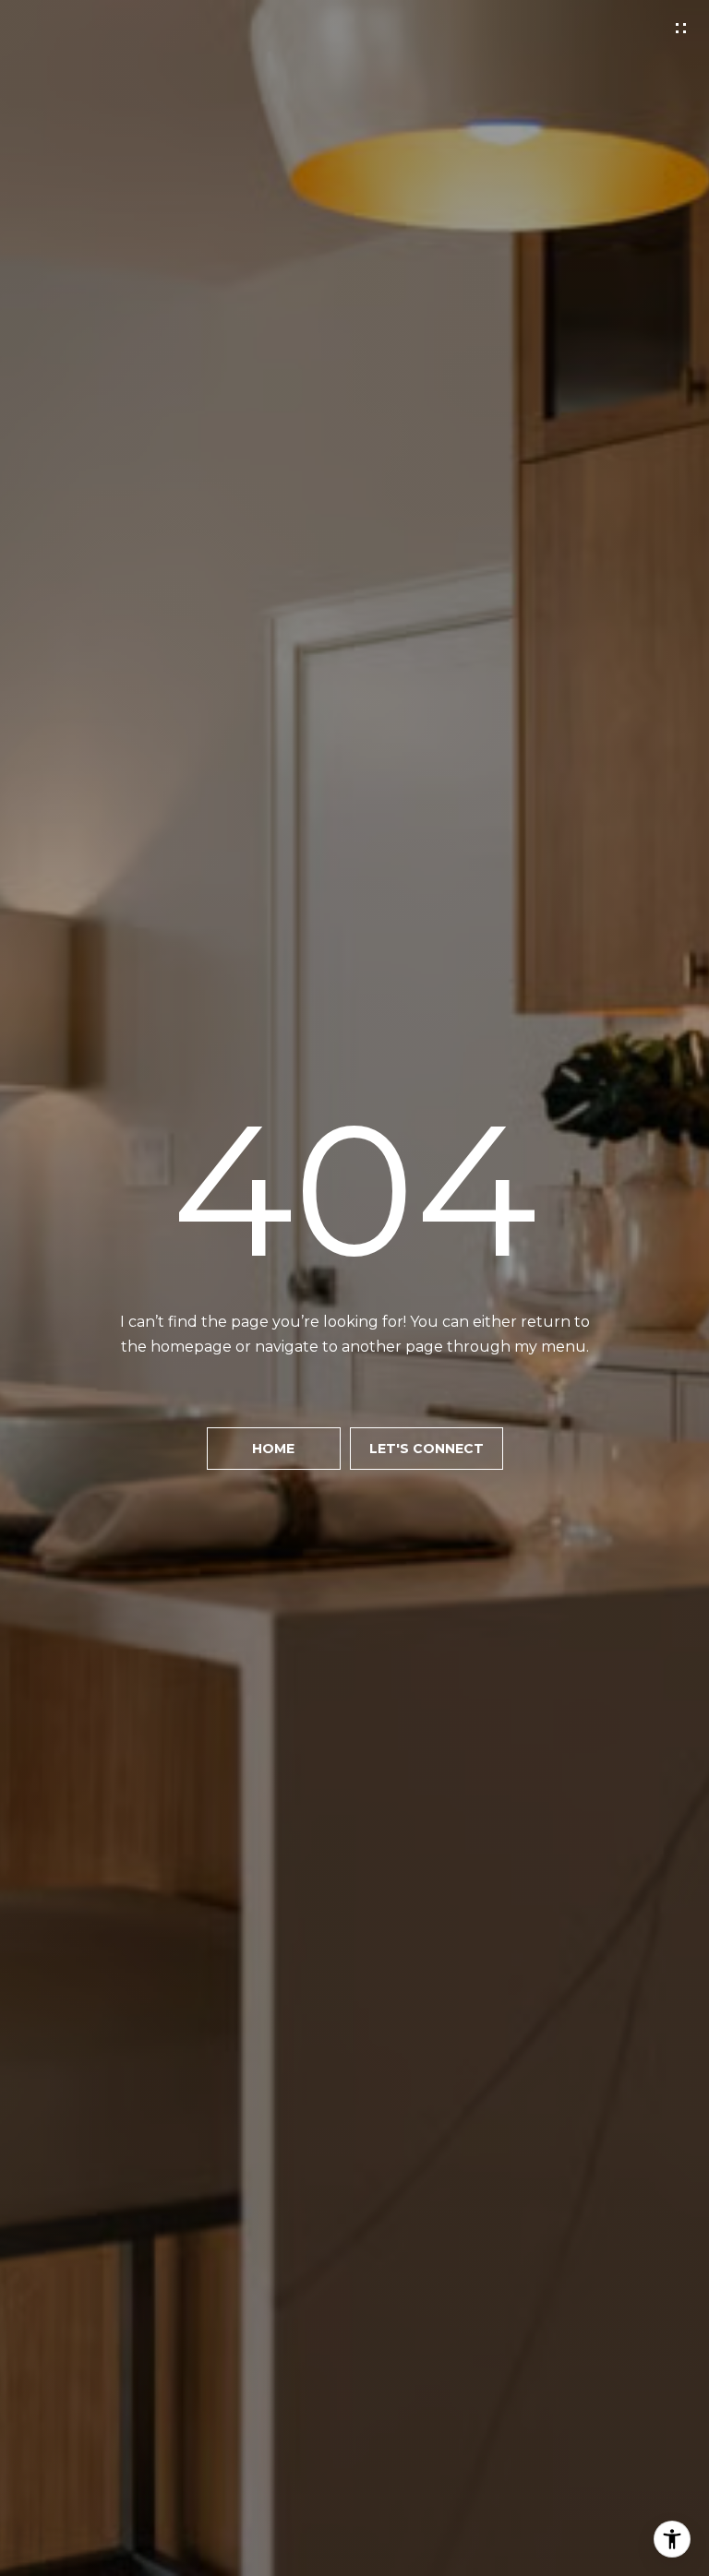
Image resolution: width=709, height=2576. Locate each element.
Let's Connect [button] (427, 1449)
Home (273, 1449)
